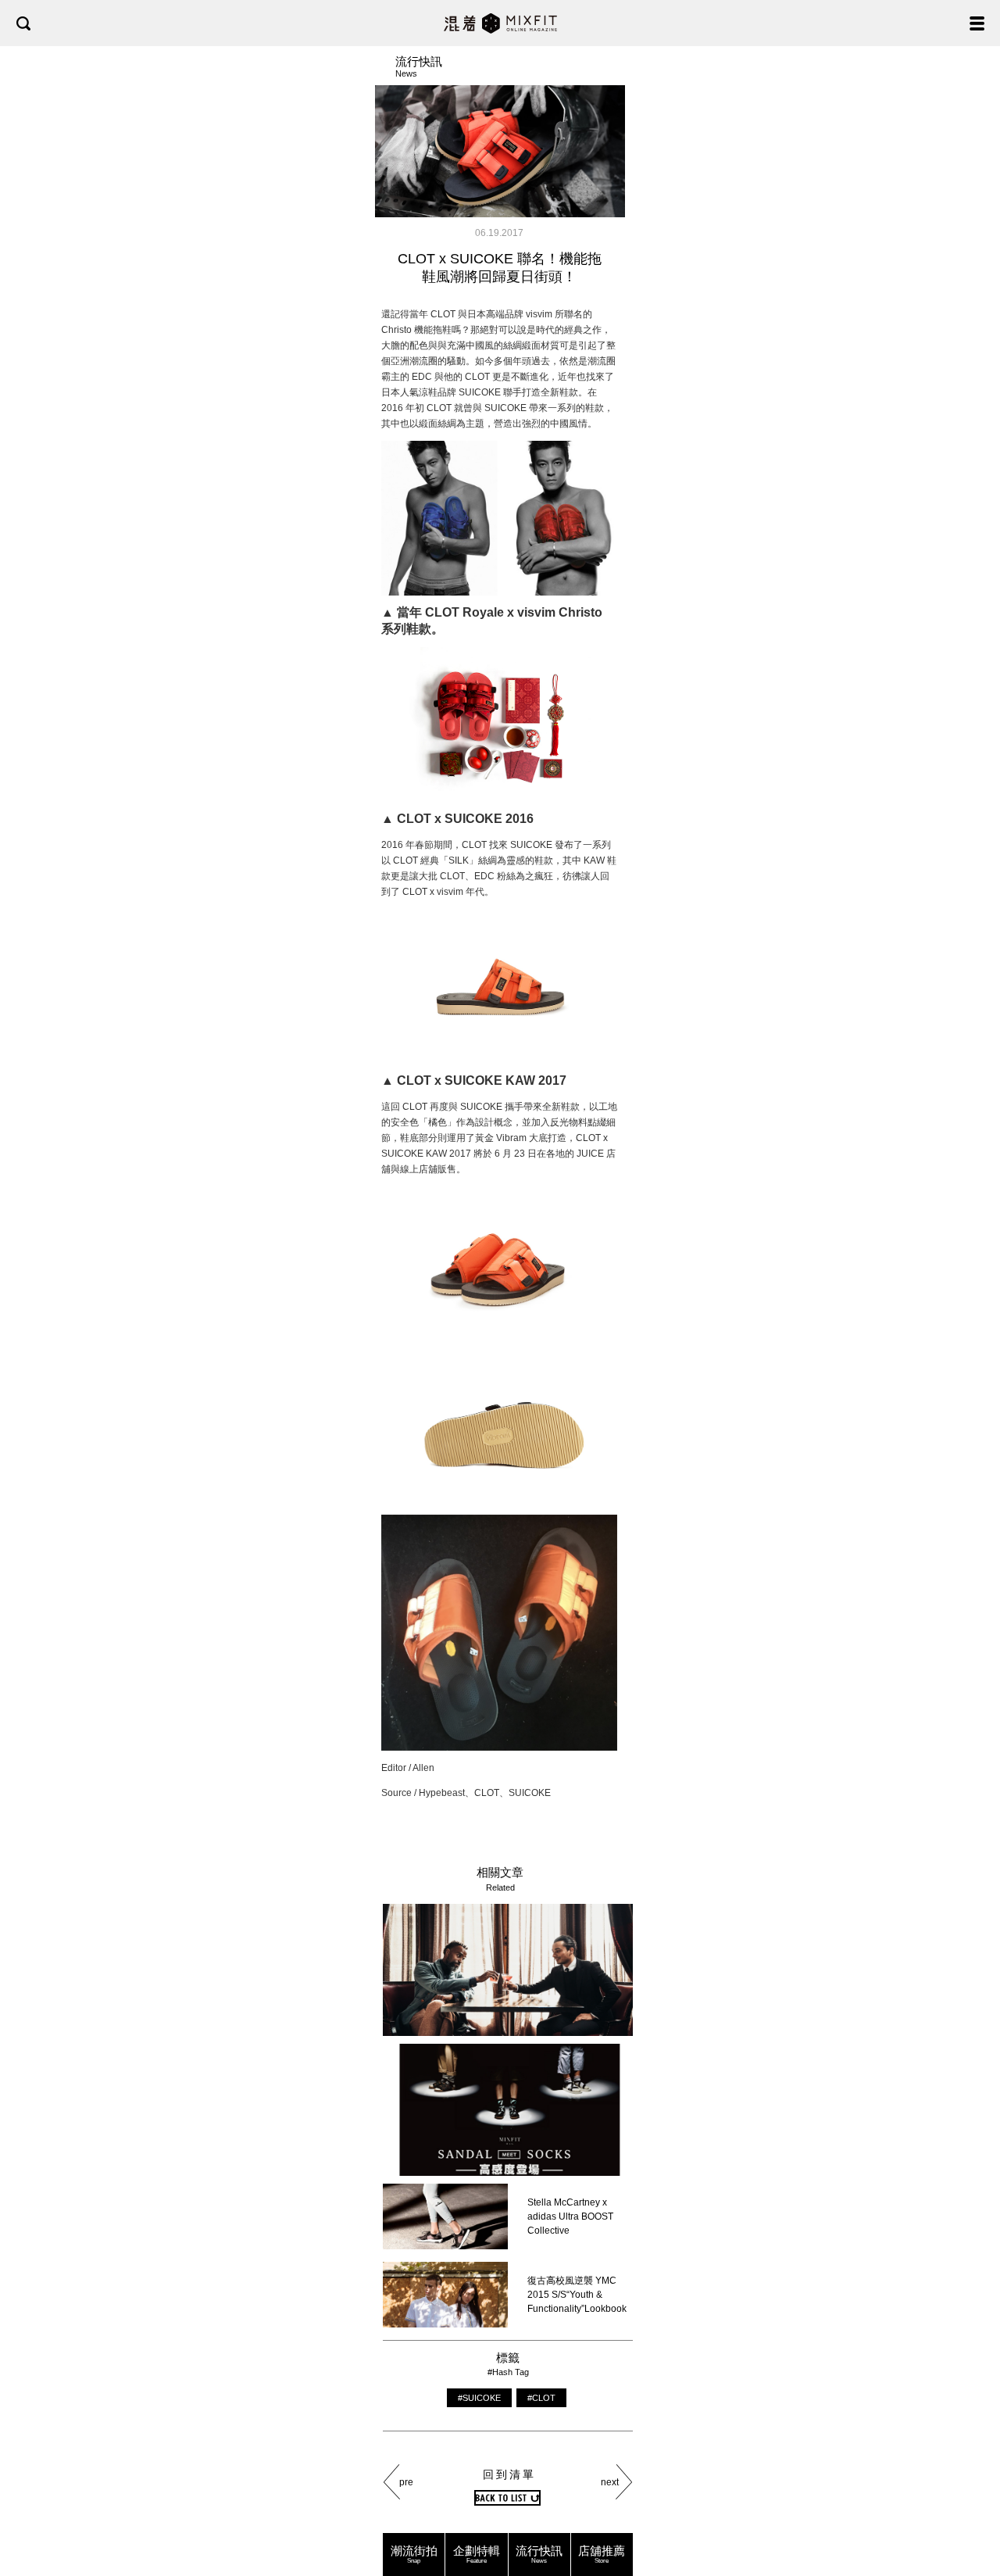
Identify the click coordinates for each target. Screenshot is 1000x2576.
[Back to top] (973, 2515)
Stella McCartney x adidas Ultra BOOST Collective (570, 2216)
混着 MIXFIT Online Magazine (500, 23)
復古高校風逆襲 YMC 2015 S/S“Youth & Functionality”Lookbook (577, 2295)
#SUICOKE (479, 2398)
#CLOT (541, 2398)
